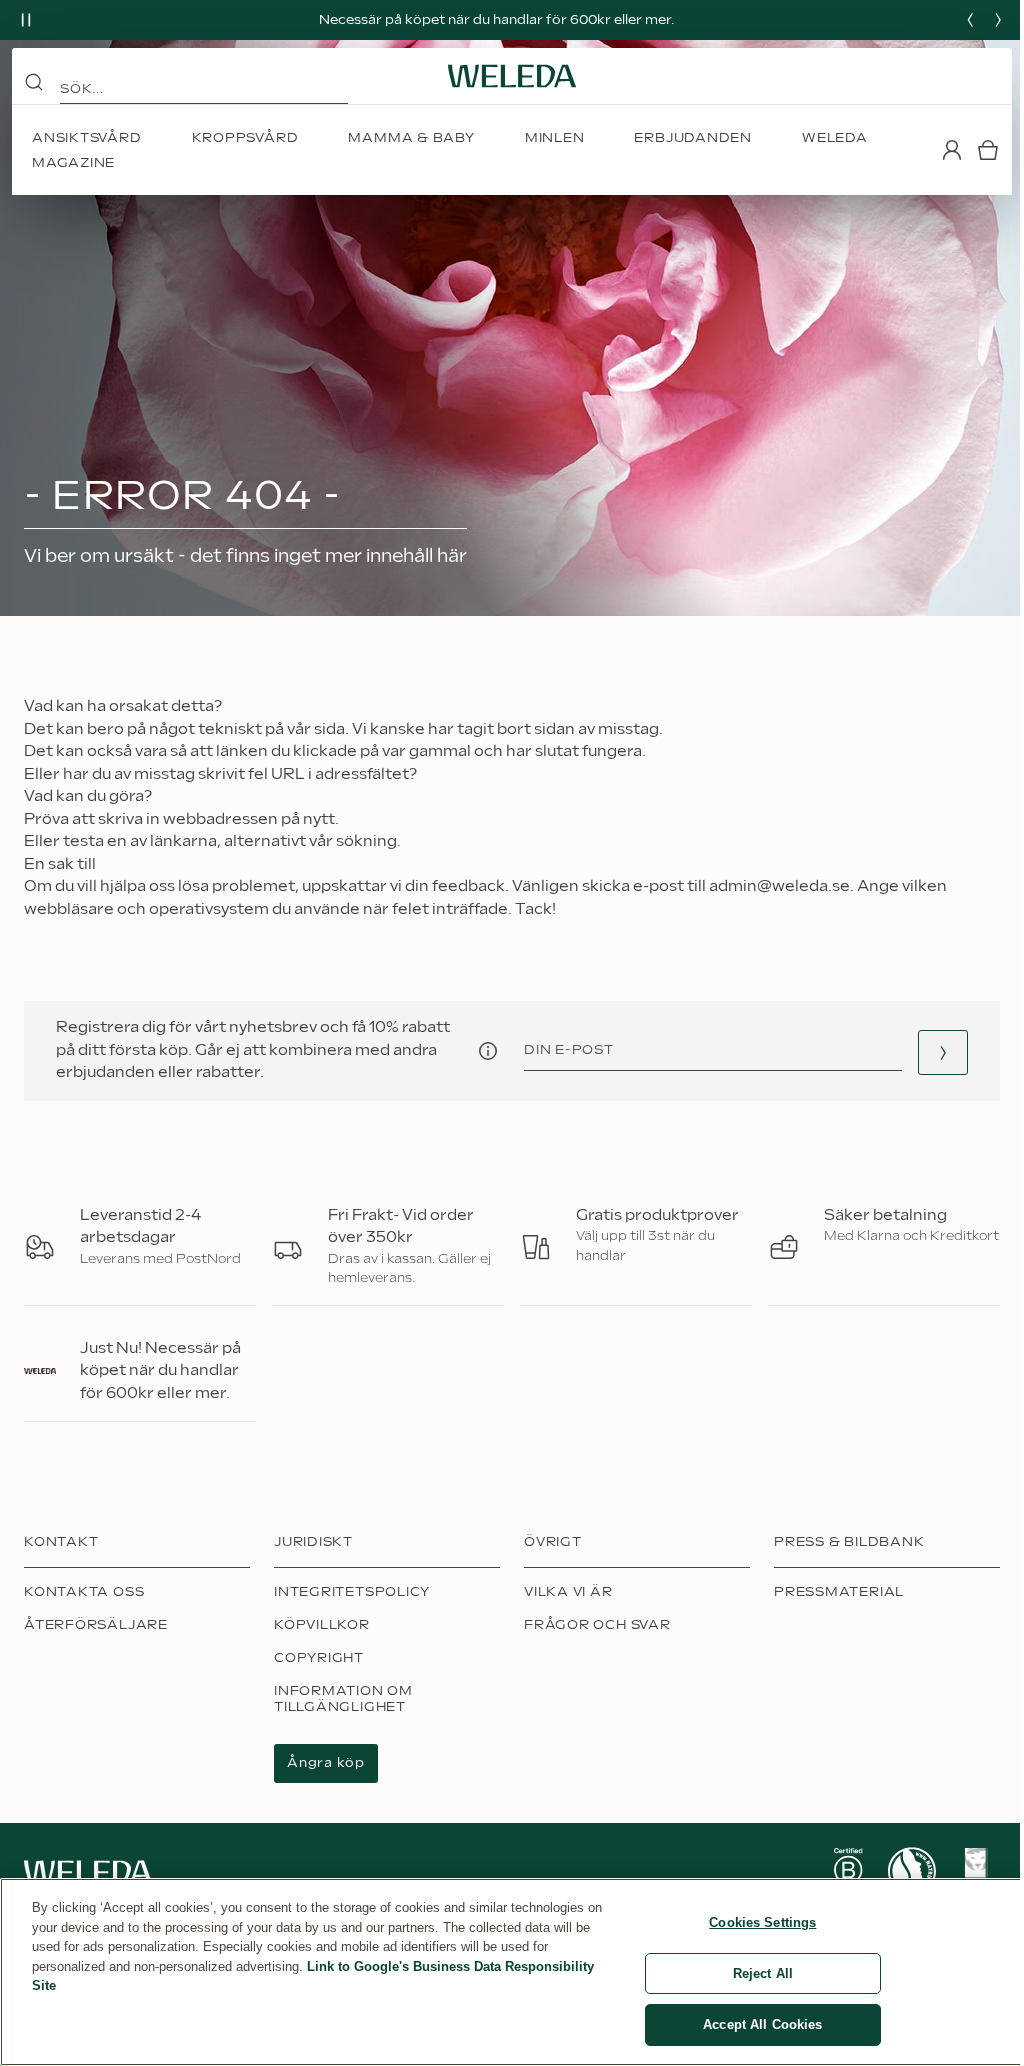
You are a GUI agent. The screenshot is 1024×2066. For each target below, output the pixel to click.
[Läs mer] (848, 1872)
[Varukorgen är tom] (988, 150)
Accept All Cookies (762, 2024)
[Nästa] (998, 20)
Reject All (763, 1973)
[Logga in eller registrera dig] (952, 150)
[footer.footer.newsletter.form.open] (943, 1052)
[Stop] (26, 20)
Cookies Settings (762, 1922)
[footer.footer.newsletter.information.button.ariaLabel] (488, 1051)
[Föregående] (970, 20)
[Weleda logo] (512, 76)
